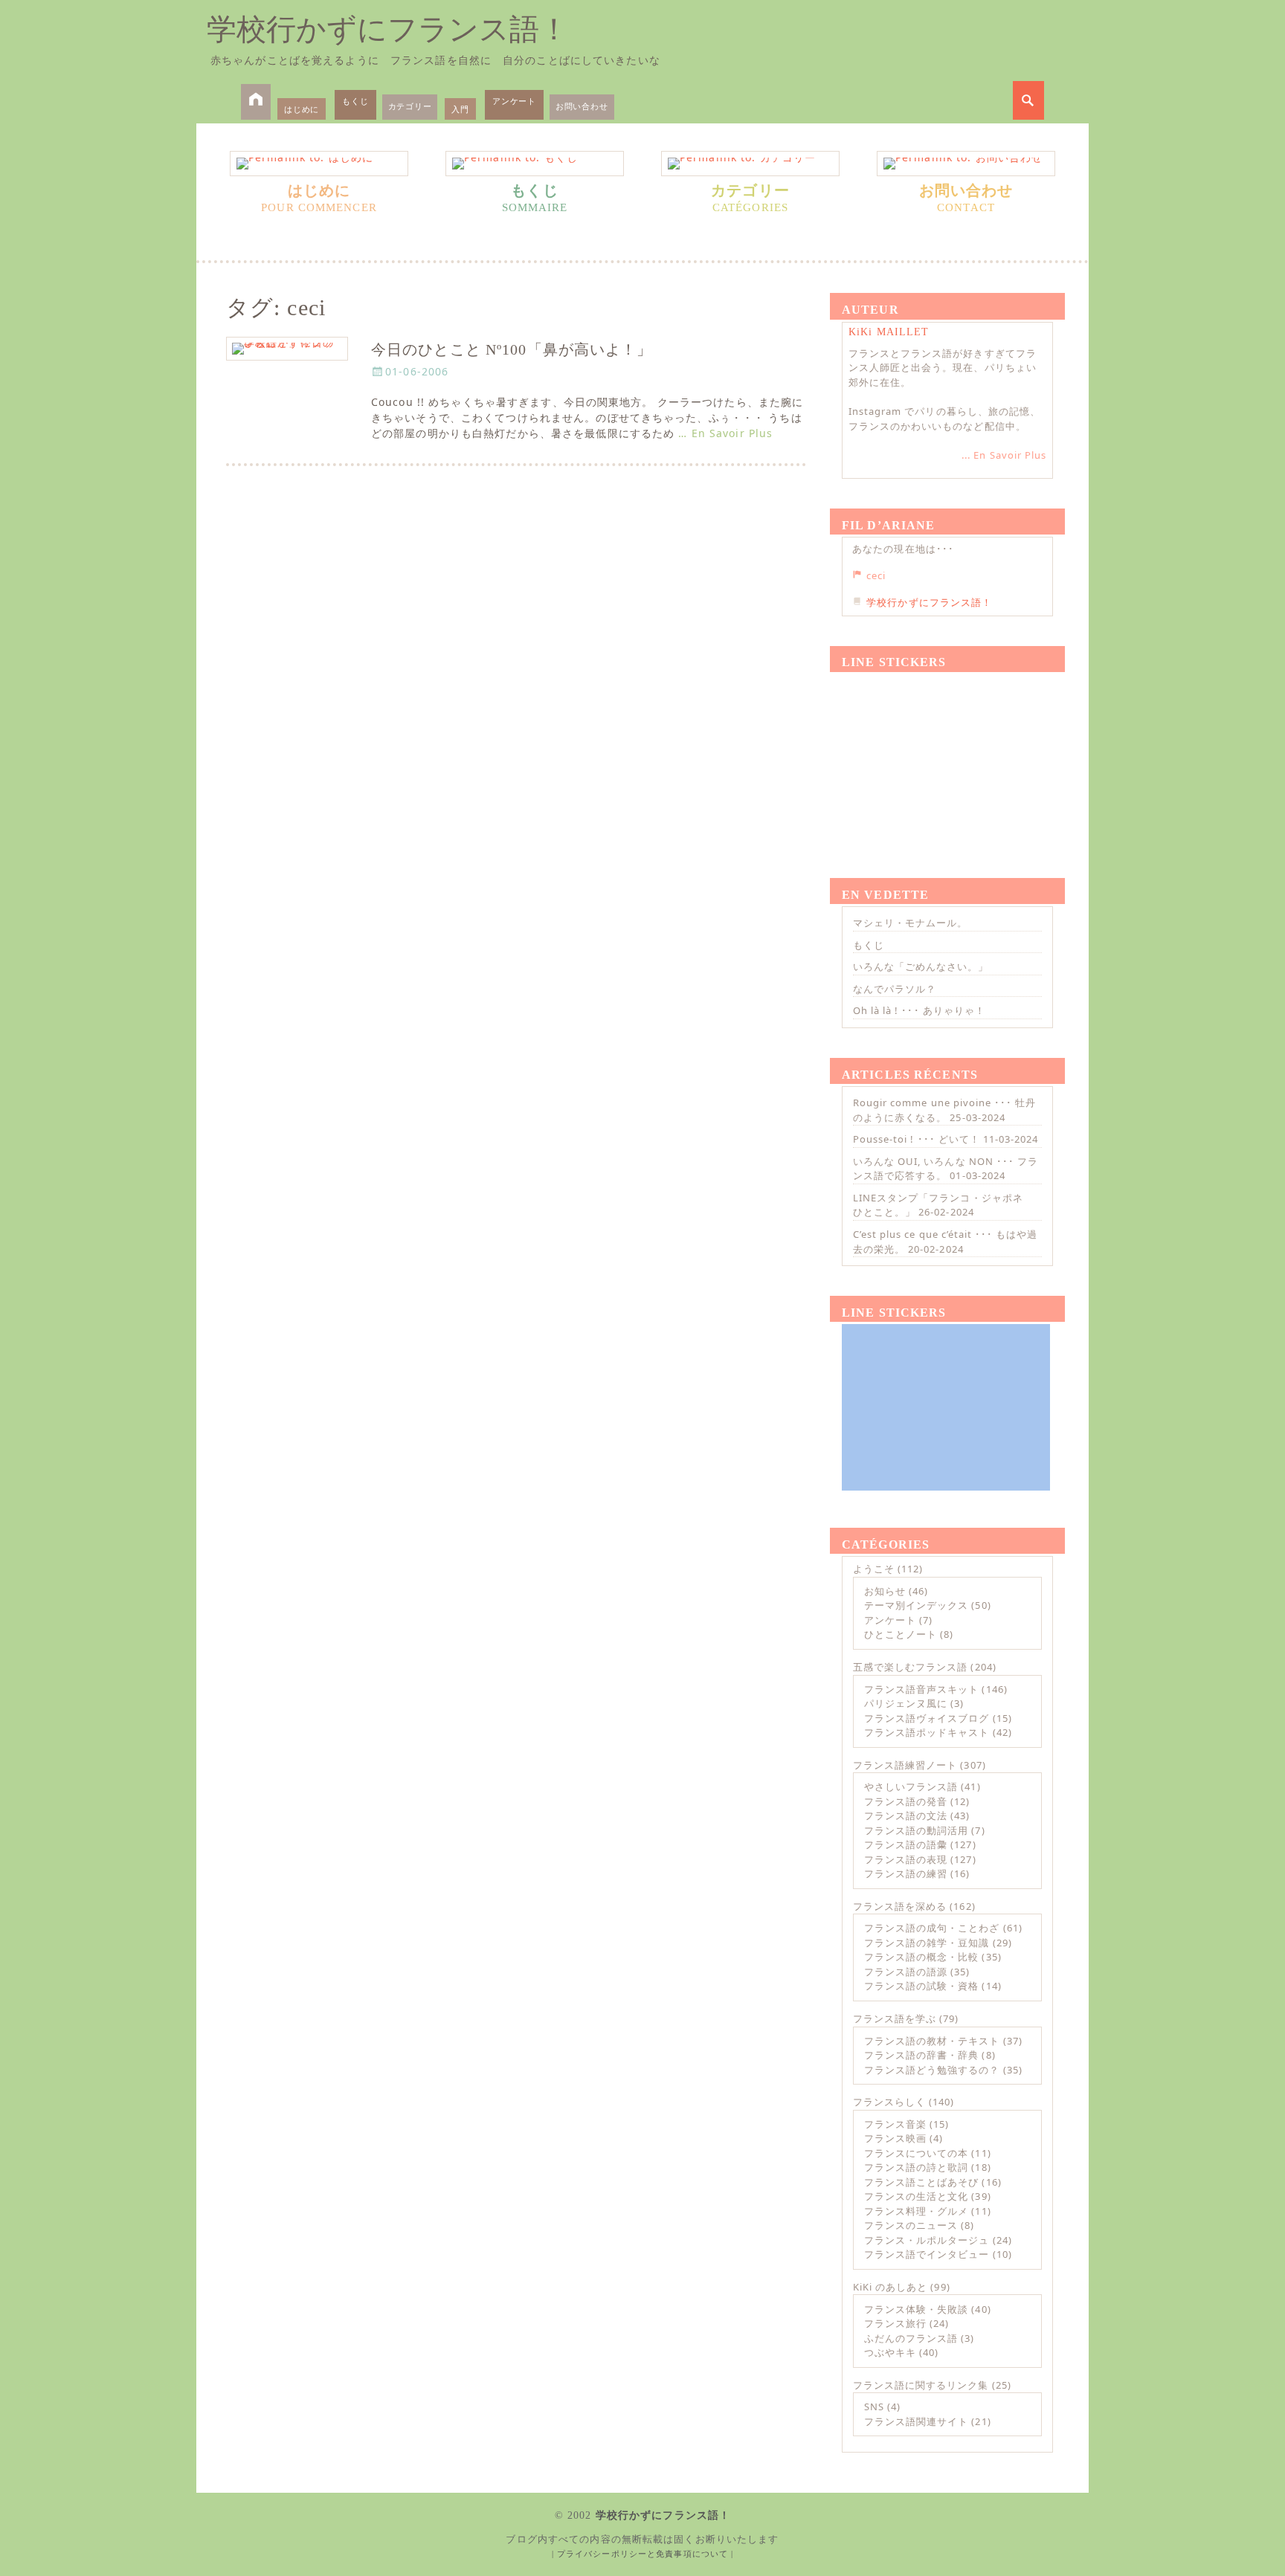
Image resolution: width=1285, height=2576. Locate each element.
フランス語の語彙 (906, 1844)
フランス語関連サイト (916, 2421)
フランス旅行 (895, 2323)
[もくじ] (535, 164)
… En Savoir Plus (725, 433)
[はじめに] (319, 164)
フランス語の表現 (906, 1859)
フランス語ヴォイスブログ (927, 1718)
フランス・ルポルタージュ (927, 2240)
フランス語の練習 (906, 1873)
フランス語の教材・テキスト (932, 2041)
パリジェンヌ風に (906, 1703)
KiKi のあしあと (890, 2287)
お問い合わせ (582, 106)
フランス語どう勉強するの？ (932, 2070)
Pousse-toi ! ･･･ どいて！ (917, 1139)
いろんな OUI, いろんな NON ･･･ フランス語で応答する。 (946, 1169)
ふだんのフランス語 (911, 2338)
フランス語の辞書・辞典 (921, 2055)
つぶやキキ (890, 2352)
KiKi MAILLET (889, 332)
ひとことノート (901, 1634)
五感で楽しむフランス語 (910, 1667)
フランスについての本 (916, 2153)
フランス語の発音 (906, 1801)
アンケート (514, 101)
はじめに (302, 109)
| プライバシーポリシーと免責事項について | (643, 2554)
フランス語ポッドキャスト (927, 1732)
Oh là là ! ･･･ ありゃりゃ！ (919, 1010)
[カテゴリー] (750, 164)
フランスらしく (889, 2102)
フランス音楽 (895, 2124)
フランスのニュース (911, 2225)
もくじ (355, 101)
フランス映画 (895, 2138)
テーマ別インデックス (916, 1605)
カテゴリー (410, 106)
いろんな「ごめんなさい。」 (921, 966)
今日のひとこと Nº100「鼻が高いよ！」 (512, 350)
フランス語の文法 (906, 1815)
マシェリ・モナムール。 (910, 923)
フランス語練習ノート (905, 1765)
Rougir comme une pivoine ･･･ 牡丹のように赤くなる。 (944, 1110)
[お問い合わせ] (966, 164)
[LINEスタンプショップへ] (946, 758)
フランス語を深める (900, 1906)
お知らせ (885, 1591)
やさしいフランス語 (911, 1786)
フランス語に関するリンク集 (921, 2385)
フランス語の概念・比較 (921, 1957)
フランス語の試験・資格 (921, 1986)
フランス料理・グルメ (916, 2211)
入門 (460, 109)
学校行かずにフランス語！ (388, 29)
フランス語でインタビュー (927, 2254)
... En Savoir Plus (1004, 455)
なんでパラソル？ (895, 989)
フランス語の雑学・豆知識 (927, 1943)
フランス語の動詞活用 (916, 1830)
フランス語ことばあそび (921, 2182)
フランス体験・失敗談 (916, 2309)
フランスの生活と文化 (916, 2196)
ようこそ (874, 1569)
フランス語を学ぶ (895, 2018)
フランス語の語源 (906, 1972)
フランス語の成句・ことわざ (932, 1928)
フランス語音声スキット (921, 1689)
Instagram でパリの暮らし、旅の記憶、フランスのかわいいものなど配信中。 (944, 419)
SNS (874, 2406)
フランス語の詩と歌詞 (916, 2167)
